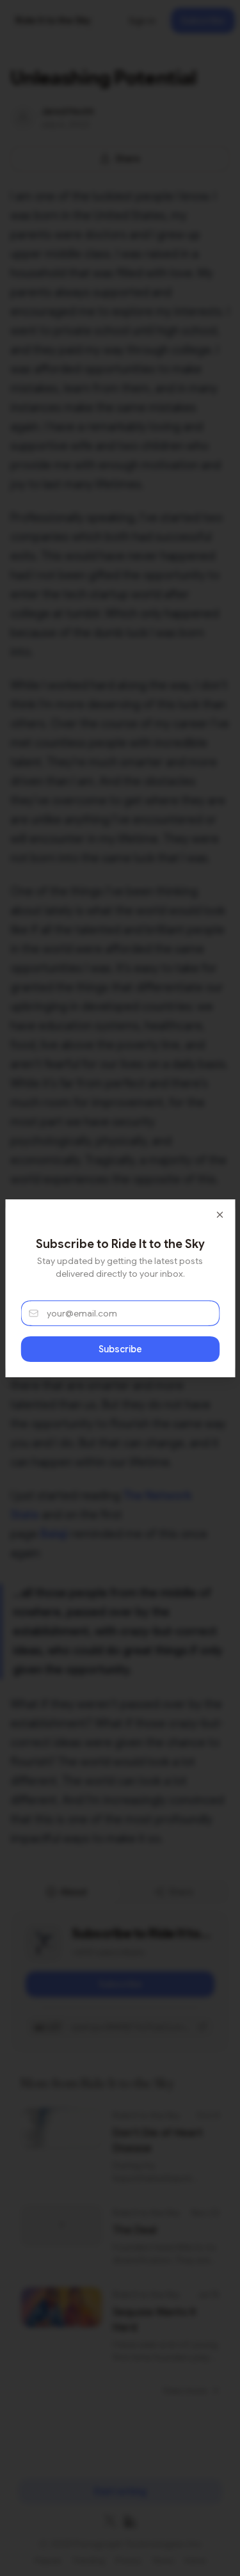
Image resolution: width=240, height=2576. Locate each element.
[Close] (220, 1215)
